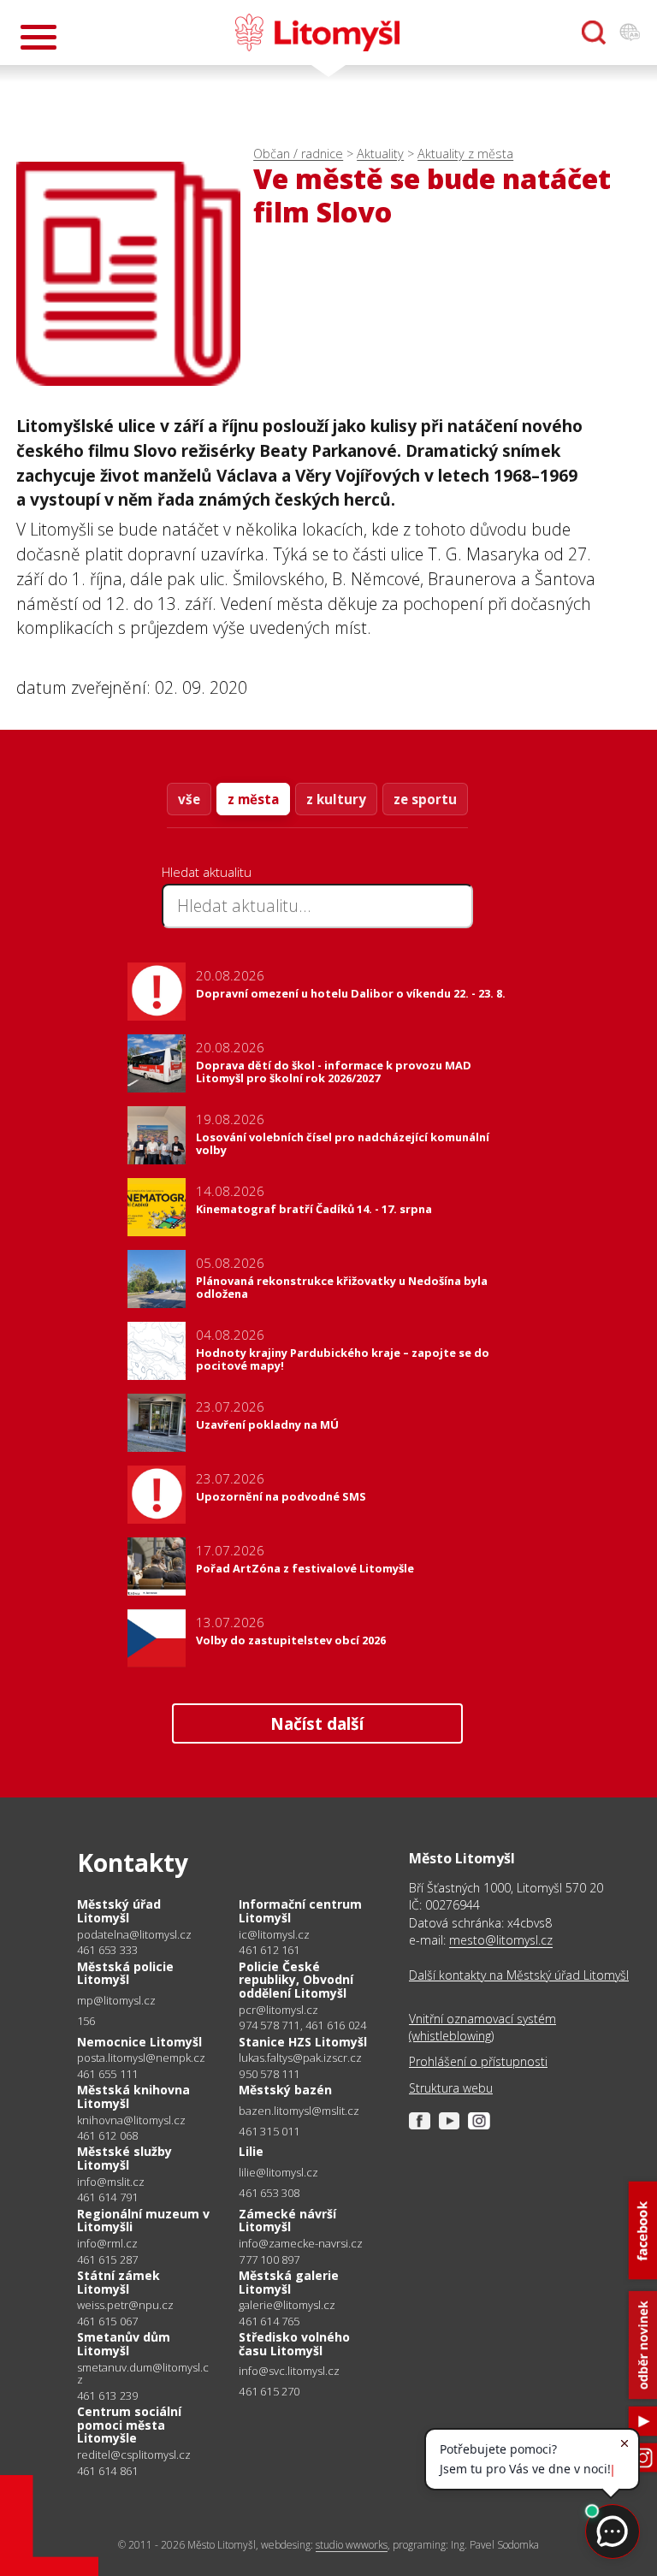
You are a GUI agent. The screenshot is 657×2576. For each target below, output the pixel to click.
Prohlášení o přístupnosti (478, 2061)
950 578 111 (269, 2074)
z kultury (336, 799)
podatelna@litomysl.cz (134, 1935)
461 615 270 (269, 2391)
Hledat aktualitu (207, 872)
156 (86, 2021)
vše (189, 799)
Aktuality (380, 154)
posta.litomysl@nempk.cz (141, 2058)
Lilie (251, 2151)
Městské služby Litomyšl (124, 2158)
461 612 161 (269, 1950)
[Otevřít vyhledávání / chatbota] (594, 33)
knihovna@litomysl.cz (131, 2120)
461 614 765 (269, 2321)
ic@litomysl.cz (274, 1935)
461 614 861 (107, 2471)
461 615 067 (107, 2321)
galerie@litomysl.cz (287, 2305)
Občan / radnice (298, 154)
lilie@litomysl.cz (278, 2173)
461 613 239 (107, 2395)
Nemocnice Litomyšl (139, 2042)
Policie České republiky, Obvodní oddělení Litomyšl (296, 1980)
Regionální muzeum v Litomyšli (143, 2221)
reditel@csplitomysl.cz (134, 2455)
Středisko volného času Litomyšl (294, 2344)
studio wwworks (352, 2545)
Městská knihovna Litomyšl (133, 2096)
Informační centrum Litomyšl (300, 1911)
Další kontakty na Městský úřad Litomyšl (519, 1975)
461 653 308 (269, 2193)
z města (253, 799)
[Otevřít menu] (38, 37)
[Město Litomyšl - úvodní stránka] (317, 33)
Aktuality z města (465, 154)
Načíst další (317, 1723)
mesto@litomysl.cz (501, 1940)
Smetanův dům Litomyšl (124, 2344)
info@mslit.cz (111, 2182)
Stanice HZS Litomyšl (303, 2042)
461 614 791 (107, 2197)
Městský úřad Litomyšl (119, 1911)
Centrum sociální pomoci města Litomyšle (129, 2425)
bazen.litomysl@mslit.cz (299, 2111)
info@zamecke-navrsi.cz (301, 2244)
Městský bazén (285, 2090)
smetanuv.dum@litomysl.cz (143, 2374)
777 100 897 (269, 2259)
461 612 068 (107, 2135)
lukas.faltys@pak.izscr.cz (300, 2058)
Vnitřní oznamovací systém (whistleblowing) (482, 2027)
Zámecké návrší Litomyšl (287, 2221)
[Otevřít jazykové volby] (630, 33)
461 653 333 (107, 1950)
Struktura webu (451, 2088)
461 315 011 (269, 2131)
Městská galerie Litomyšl (289, 2282)
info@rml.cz (107, 2244)
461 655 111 (107, 2074)
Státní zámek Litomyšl (118, 2282)
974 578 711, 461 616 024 (302, 2025)
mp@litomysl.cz (116, 2001)
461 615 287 (107, 2259)
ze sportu (425, 799)
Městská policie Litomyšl (125, 1973)
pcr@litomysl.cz (278, 2010)
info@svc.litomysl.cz (289, 2371)
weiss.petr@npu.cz (125, 2305)
